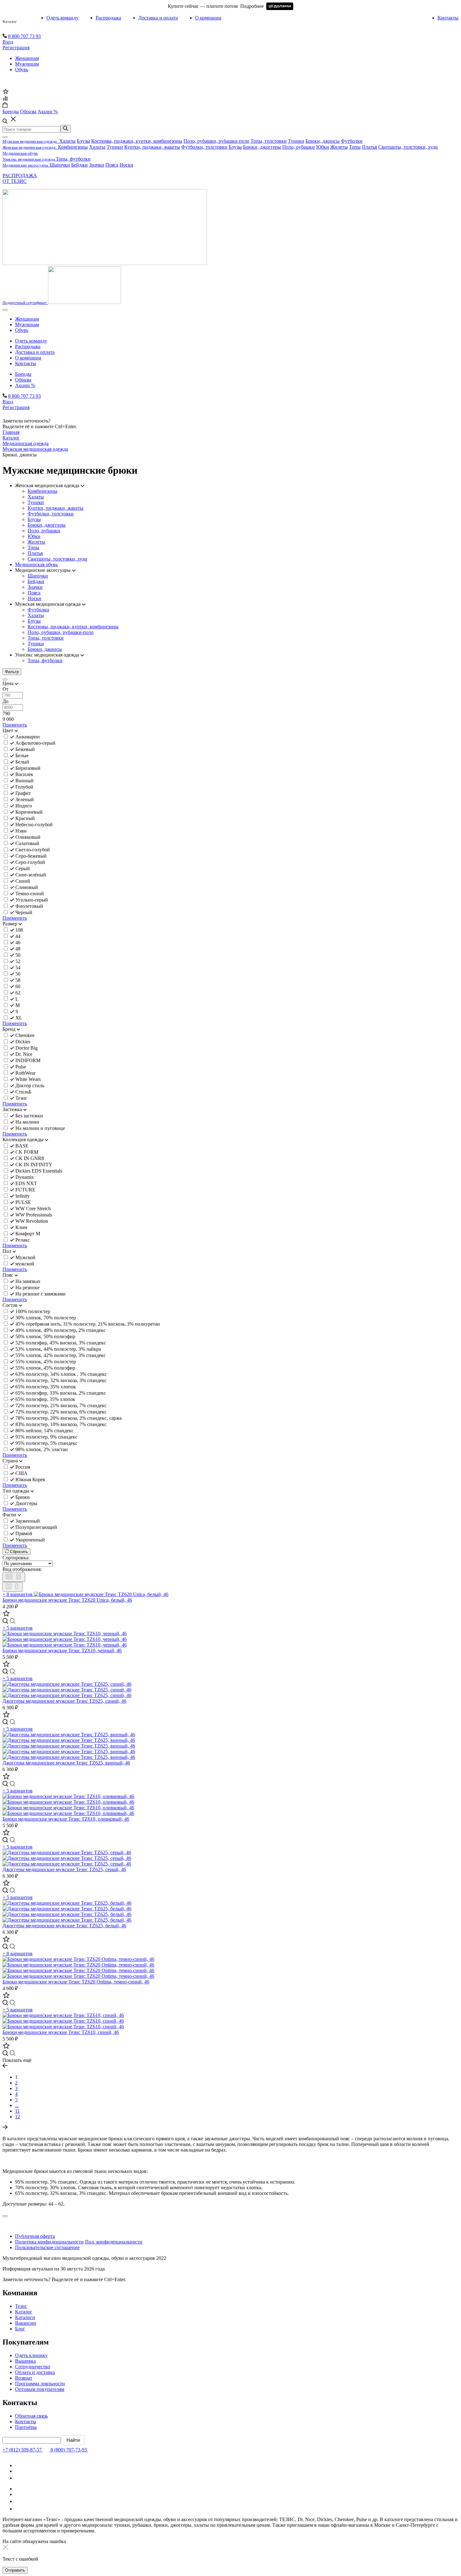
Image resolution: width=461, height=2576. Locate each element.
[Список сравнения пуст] (5, 99)
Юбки (323, 147)
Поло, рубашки (299, 147)
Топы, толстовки (269, 141)
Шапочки (60, 165)
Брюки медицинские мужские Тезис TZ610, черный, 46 (62, 1650)
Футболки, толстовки (204, 147)
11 (17, 2111)
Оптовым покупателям (40, 2389)
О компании (208, 18)
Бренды (23, 374)
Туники (296, 141)
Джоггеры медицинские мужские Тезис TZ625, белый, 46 (64, 1926)
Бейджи (79, 165)
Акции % (25, 385)
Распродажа (108, 18)
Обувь (22, 69)
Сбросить (18, 1552)
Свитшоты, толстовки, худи (408, 147)
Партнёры (26, 2427)
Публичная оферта (35, 2236)
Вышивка (25, 2361)
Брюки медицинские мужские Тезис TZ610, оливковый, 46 (66, 1819)
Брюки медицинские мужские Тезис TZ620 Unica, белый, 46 (67, 1600)
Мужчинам (27, 64)
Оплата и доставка (35, 2372)
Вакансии (26, 2323)
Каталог (10, 21)
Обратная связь (31, 2416)
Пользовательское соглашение (47, 2247)
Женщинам (27, 58)
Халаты (67, 141)
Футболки (352, 141)
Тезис (21, 2306)
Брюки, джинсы (323, 141)
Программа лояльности (40, 2384)
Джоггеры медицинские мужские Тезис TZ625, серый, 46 (64, 1869)
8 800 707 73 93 (24, 36)
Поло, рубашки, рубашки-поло (216, 141)
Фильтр (12, 672)
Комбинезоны (73, 147)
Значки (97, 165)
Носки (126, 165)
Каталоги (25, 2317)
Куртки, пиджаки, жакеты (152, 147)
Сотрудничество (33, 2367)
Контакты (448, 18)
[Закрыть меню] (5, 137)
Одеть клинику (31, 2355)
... (17, 2105)
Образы (23, 380)
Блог (20, 2329)
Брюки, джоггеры (262, 147)
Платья (369, 147)
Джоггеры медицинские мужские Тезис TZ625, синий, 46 (64, 1701)
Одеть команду (62, 18)
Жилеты (339, 147)
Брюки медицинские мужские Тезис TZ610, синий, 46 (61, 2032)
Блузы (83, 141)
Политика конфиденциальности (49, 2242)
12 (18, 2117)
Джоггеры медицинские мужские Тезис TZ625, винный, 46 (66, 1763)
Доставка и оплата (158, 18)
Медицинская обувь (36, 564)
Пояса (112, 165)
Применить (15, 725)
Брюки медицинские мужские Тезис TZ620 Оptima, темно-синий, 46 (76, 1982)
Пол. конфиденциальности (114, 2242)
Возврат (24, 2378)
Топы (355, 147)
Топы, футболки (73, 159)
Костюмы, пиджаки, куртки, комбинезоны (137, 141)
